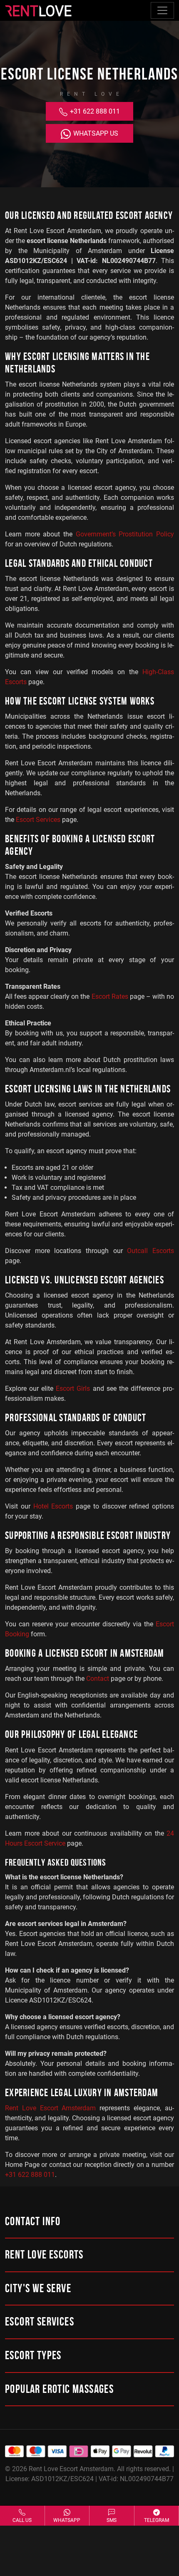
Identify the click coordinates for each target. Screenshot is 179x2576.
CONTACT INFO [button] (33, 2222)
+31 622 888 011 (94, 111)
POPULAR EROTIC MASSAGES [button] (59, 2390)
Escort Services (38, 820)
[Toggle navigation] (162, 10)
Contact (98, 1679)
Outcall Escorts (150, 1251)
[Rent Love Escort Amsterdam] (38, 10)
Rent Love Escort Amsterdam (51, 2108)
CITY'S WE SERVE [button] (38, 2289)
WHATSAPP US (95, 133)
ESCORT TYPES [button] (33, 2356)
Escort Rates (110, 996)
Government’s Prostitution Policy (125, 534)
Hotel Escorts (53, 1506)
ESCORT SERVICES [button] (40, 2323)
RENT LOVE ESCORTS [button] (44, 2256)
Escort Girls (73, 1389)
